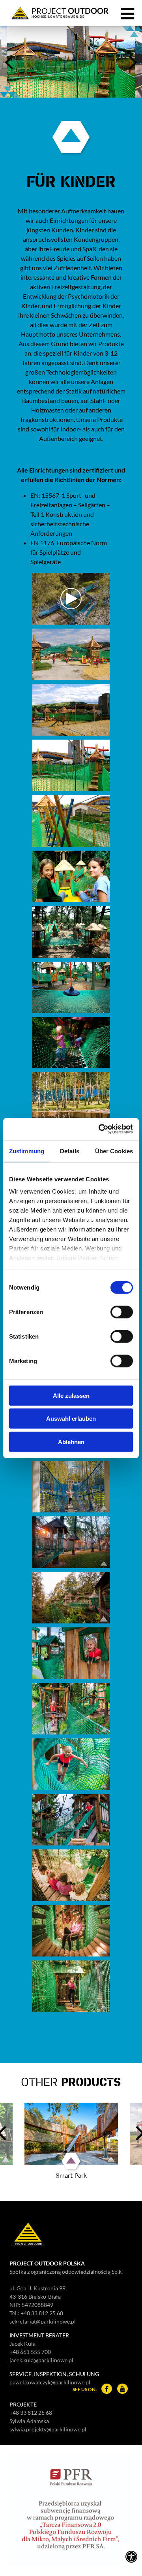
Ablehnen (71, 1441)
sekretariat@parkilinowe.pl (43, 2321)
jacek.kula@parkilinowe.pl (41, 2360)
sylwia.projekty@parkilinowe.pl (48, 2429)
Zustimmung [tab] (27, 1151)
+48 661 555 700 (30, 2352)
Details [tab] (70, 1151)
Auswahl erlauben (71, 1419)
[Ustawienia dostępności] (131, 2556)
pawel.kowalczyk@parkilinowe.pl (50, 2382)
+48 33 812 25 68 (42, 2313)
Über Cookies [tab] (114, 1151)
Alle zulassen (71, 1395)
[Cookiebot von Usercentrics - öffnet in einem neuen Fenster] (100, 1129)
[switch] (122, 1312)
